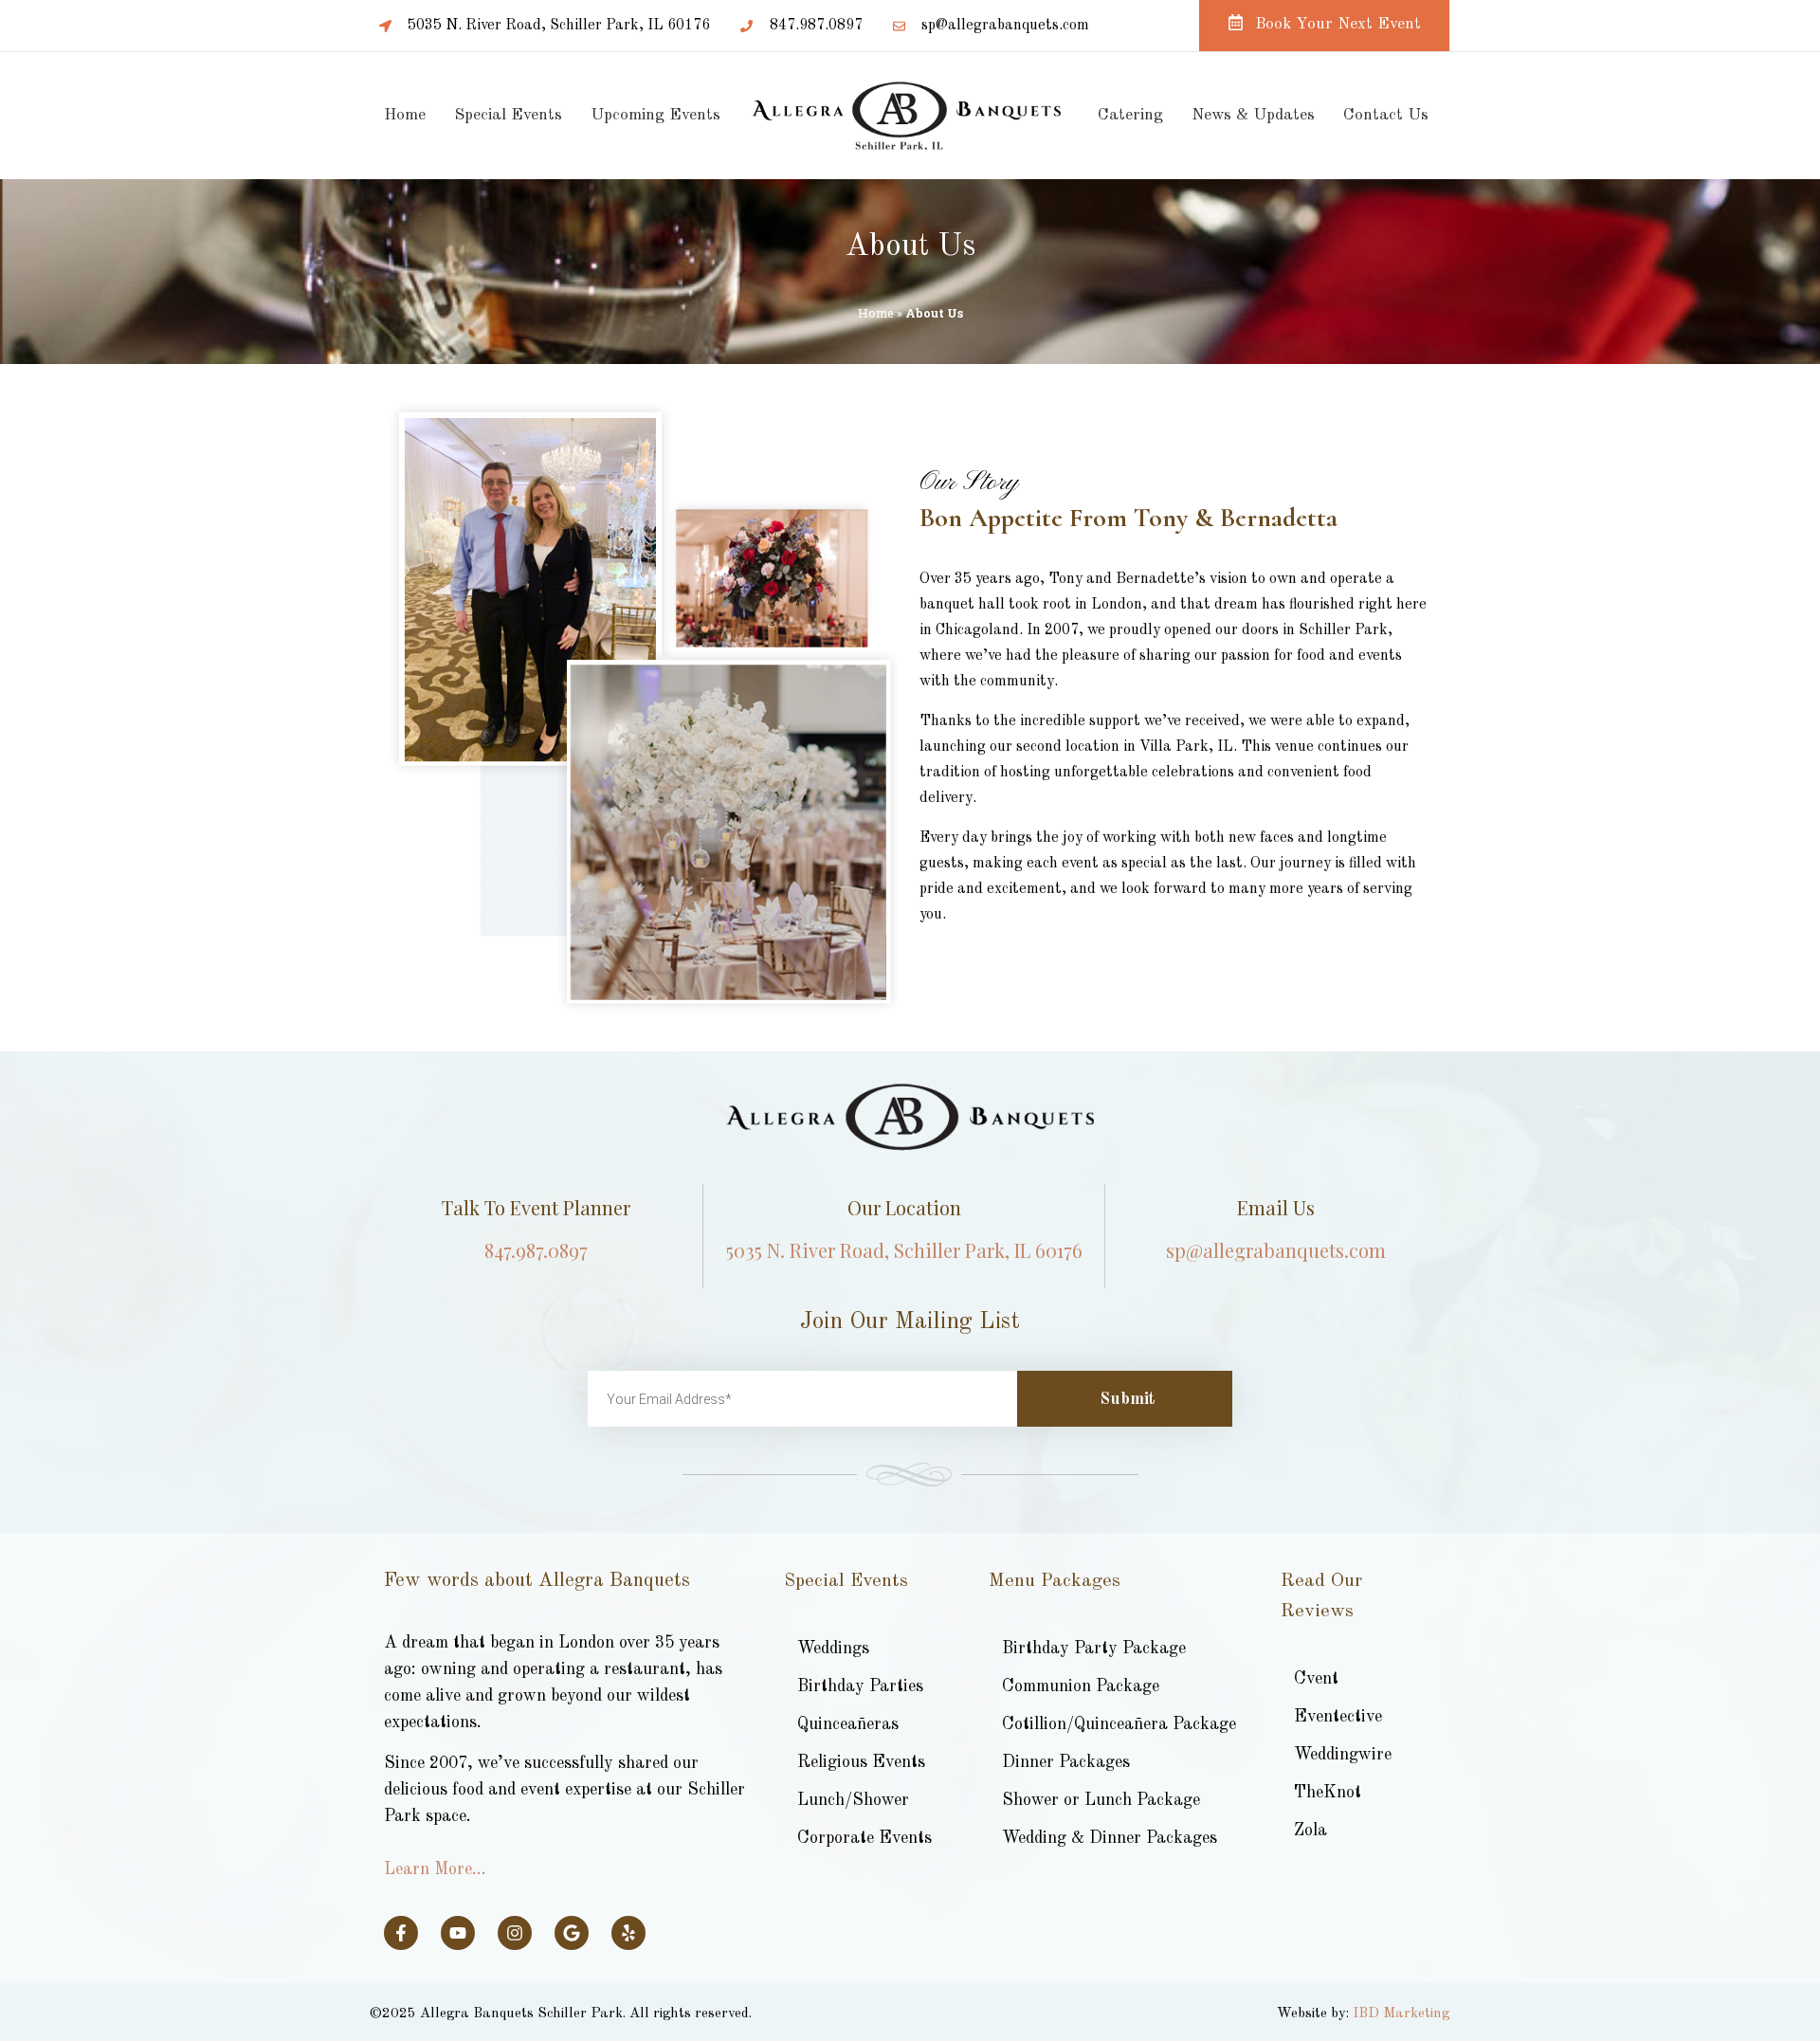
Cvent (1316, 1679)
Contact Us (1386, 115)
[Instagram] (515, 1933)
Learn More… (435, 1869)
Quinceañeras (848, 1724)
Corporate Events (864, 1838)
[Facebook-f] (401, 1933)
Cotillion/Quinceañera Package (1119, 1724)
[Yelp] (628, 1933)
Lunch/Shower (853, 1800)
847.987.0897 (536, 1250)
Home (405, 115)
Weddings (833, 1649)
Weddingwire (1343, 1755)
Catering (1130, 115)
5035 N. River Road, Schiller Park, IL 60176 (904, 1250)
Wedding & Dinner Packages (1110, 1838)
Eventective (1338, 1717)
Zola (1310, 1831)
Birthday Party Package (1094, 1649)
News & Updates (1253, 115)
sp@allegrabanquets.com (1276, 1250)
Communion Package (1081, 1686)
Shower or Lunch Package (1101, 1800)
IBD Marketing (1401, 2014)
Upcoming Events (655, 115)
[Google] (572, 1933)
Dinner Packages (1066, 1762)
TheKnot (1328, 1793)
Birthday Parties (860, 1686)
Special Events (508, 115)
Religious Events (861, 1762)
